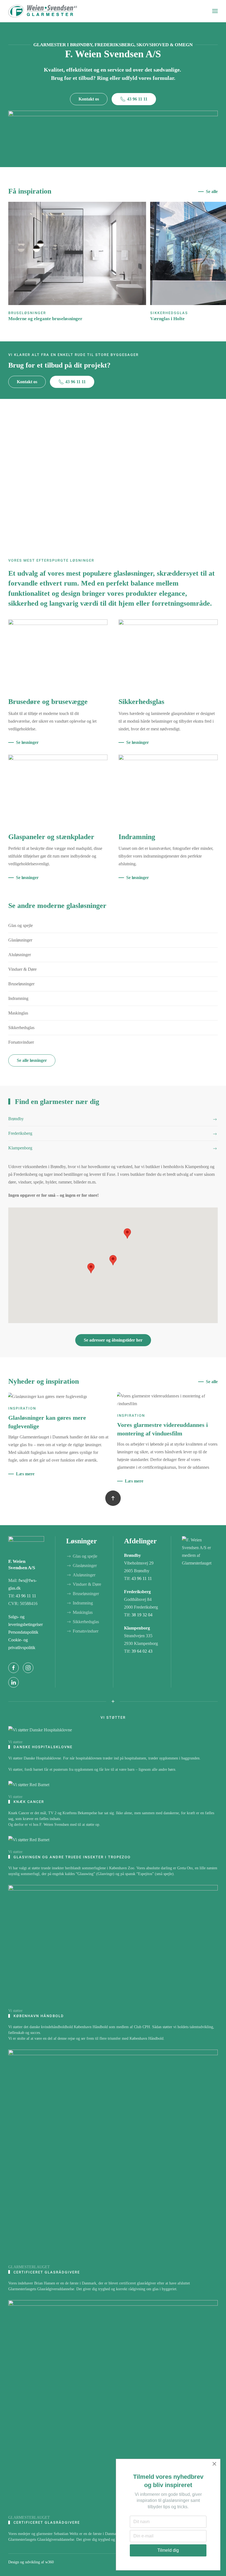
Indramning (18, 998)
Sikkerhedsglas (21, 1028)
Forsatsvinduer (21, 1042)
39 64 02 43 (142, 1651)
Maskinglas (18, 1013)
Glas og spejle (21, 925)
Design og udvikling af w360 (31, 2562)
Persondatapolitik (23, 1632)
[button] (215, 11)
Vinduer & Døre (22, 969)
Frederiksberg (137, 1592)
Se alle (212, 191)
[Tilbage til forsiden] (43, 11)
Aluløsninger (20, 955)
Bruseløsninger (21, 984)
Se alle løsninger (32, 1060)
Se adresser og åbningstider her (113, 1340)
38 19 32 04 (142, 1615)
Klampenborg (137, 1628)
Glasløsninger (20, 940)
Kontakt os (89, 99)
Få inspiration (30, 191)
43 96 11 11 (137, 99)
